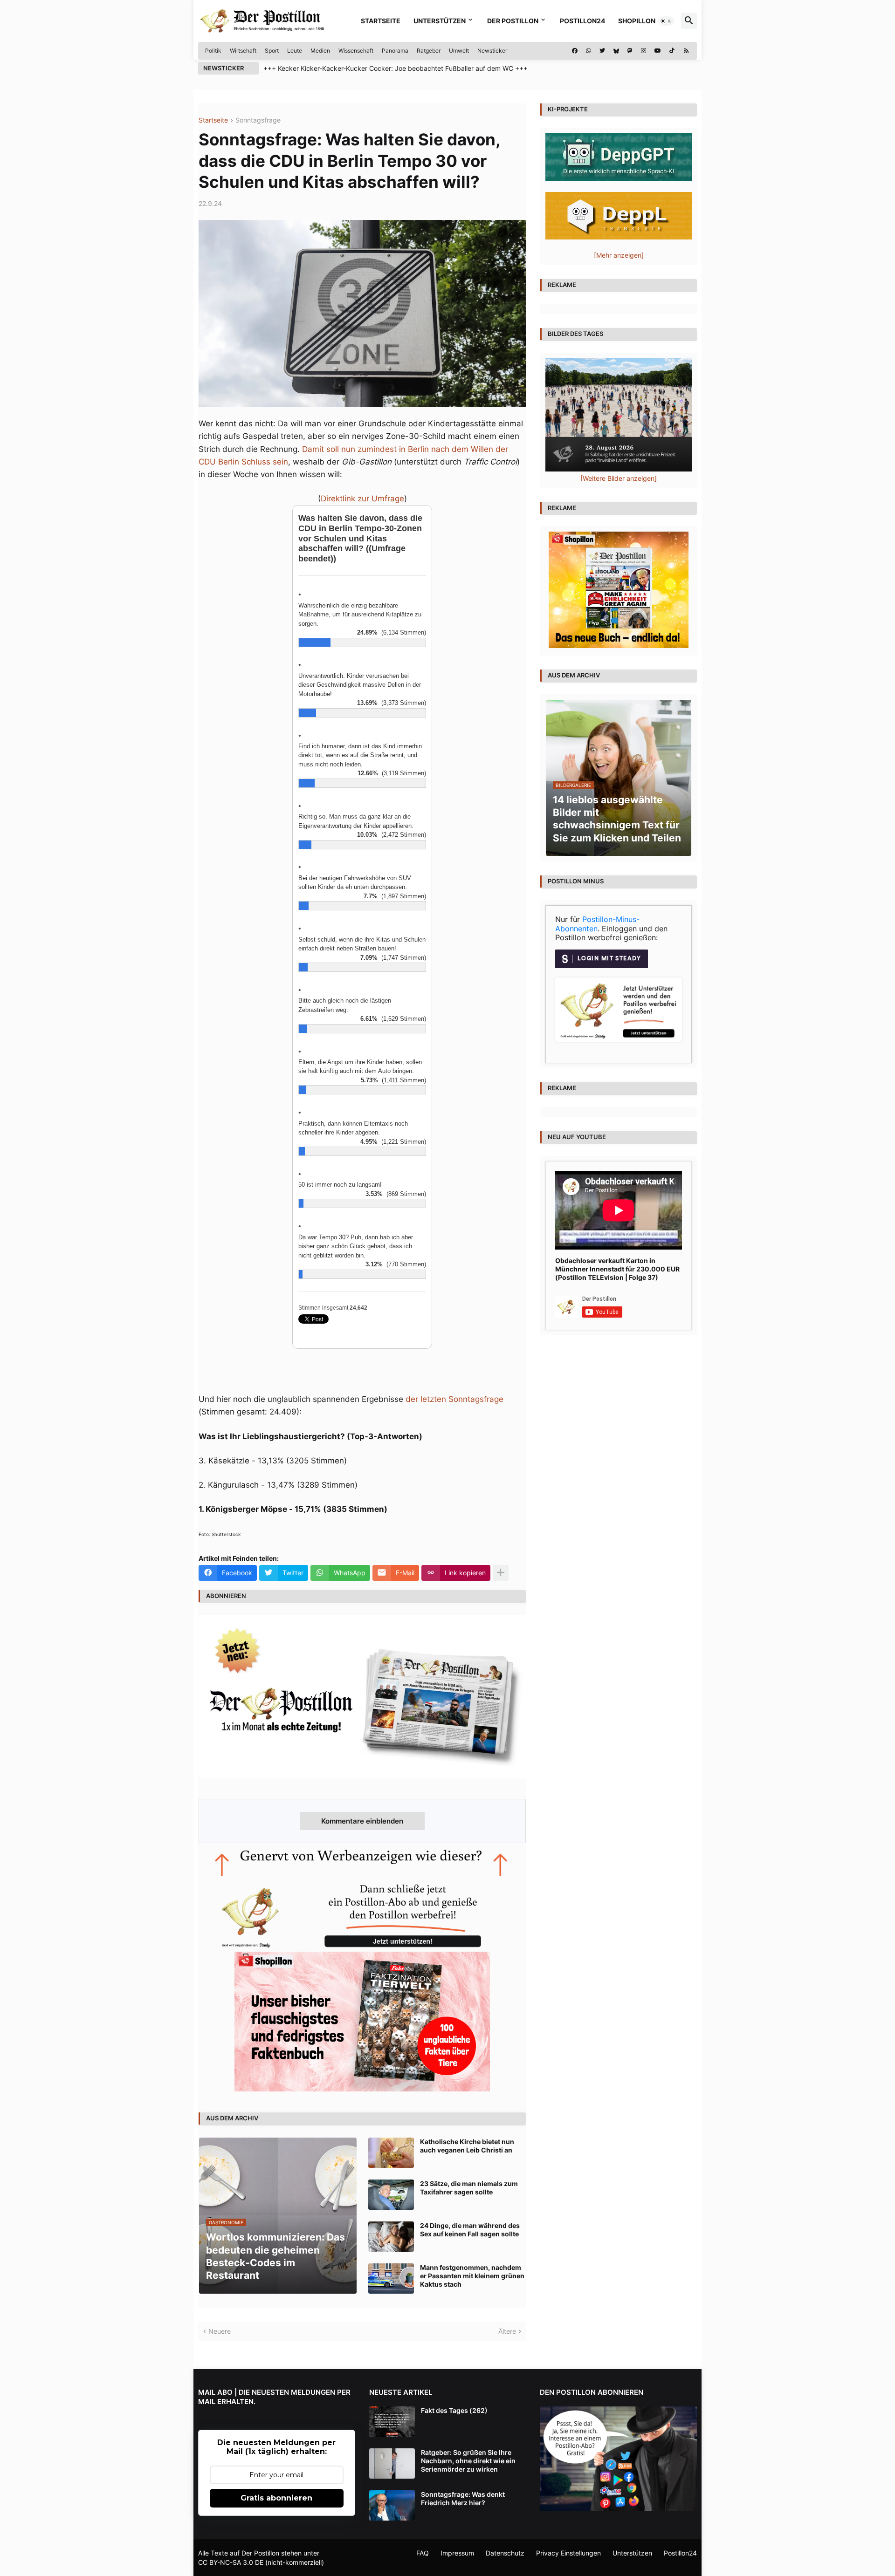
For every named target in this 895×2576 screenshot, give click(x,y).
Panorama (395, 51)
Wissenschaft (356, 51)
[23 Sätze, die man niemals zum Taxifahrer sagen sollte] (391, 2195)
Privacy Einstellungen (568, 2553)
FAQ (423, 2553)
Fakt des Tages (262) (454, 2410)
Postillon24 (582, 21)
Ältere (507, 2331)
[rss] (686, 51)
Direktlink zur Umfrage (362, 499)
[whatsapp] (589, 51)
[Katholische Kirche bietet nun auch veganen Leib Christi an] (391, 2153)
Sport (272, 51)
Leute (295, 51)
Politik (213, 51)
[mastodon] (630, 51)
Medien (320, 51)
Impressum (457, 2553)
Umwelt (459, 51)
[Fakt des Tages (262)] (392, 2422)
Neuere (220, 2331)
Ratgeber (429, 51)
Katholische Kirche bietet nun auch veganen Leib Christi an (467, 2146)
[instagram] (644, 51)
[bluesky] (616, 51)
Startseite (381, 21)
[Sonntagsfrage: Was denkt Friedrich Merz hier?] (392, 2505)
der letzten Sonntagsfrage (454, 1399)
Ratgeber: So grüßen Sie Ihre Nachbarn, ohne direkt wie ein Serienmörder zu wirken (468, 2461)
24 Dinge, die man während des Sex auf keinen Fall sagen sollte (470, 2230)
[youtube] (658, 51)
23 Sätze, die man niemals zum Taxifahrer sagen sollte (469, 2188)
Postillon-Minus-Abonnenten (597, 924)
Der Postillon (513, 21)
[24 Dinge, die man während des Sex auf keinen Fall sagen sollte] (391, 2237)
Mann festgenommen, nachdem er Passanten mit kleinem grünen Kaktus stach (472, 2276)
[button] (666, 21)
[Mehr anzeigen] (501, 1573)
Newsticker (492, 51)
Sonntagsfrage (258, 120)
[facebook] (575, 51)
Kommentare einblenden (362, 1821)
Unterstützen (440, 21)
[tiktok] (672, 51)
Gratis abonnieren (276, 2498)
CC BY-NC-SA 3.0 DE (231, 2562)
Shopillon (637, 21)
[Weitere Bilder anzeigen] (619, 478)
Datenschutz (505, 2553)
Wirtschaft (243, 51)
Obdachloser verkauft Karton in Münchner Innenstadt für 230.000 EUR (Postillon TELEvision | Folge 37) (617, 1269)
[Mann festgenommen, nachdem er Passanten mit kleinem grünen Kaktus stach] (391, 2279)
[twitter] (602, 51)
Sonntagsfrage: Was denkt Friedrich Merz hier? (463, 2498)
